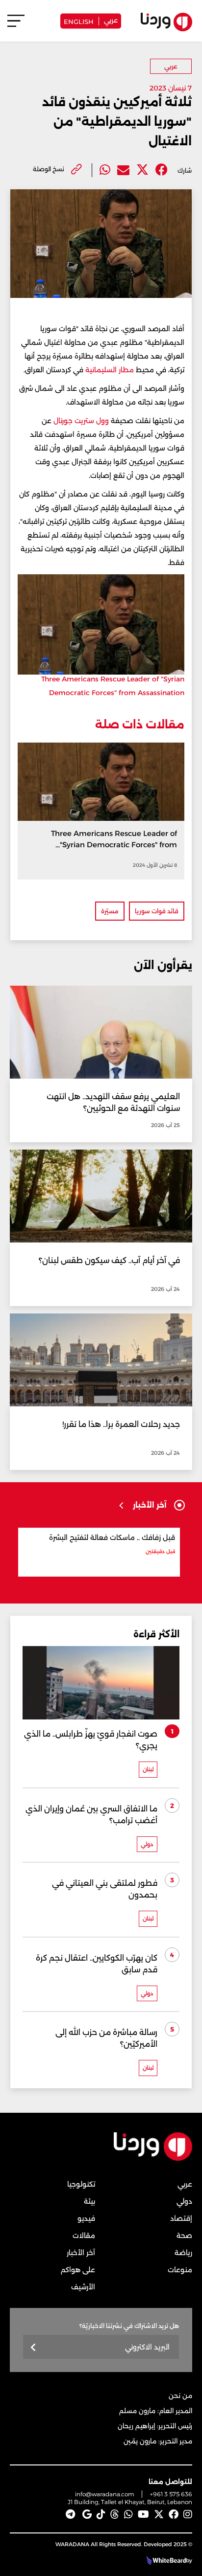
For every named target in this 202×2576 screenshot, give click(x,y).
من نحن (180, 2395)
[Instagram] (188, 2514)
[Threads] (115, 2514)
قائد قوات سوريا (157, 911)
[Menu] (16, 25)
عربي (111, 20)
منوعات (180, 2270)
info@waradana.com (105, 2494)
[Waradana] (153, 2159)
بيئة (89, 2201)
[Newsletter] (34, 2348)
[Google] (87, 2514)
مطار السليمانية (110, 370)
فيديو (86, 2218)
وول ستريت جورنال (81, 421)
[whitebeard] (165, 2560)
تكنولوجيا (81, 2184)
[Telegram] (70, 2514)
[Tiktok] (101, 2514)
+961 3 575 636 (171, 2494)
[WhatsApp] (128, 2514)
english (79, 21)
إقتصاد (181, 2218)
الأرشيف (83, 2287)
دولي (184, 2201)
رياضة (183, 2253)
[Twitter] (142, 170)
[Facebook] (162, 170)
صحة (184, 2236)
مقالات (84, 2236)
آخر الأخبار (81, 2253)
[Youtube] (143, 2514)
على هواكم (78, 2270)
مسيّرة (110, 911)
